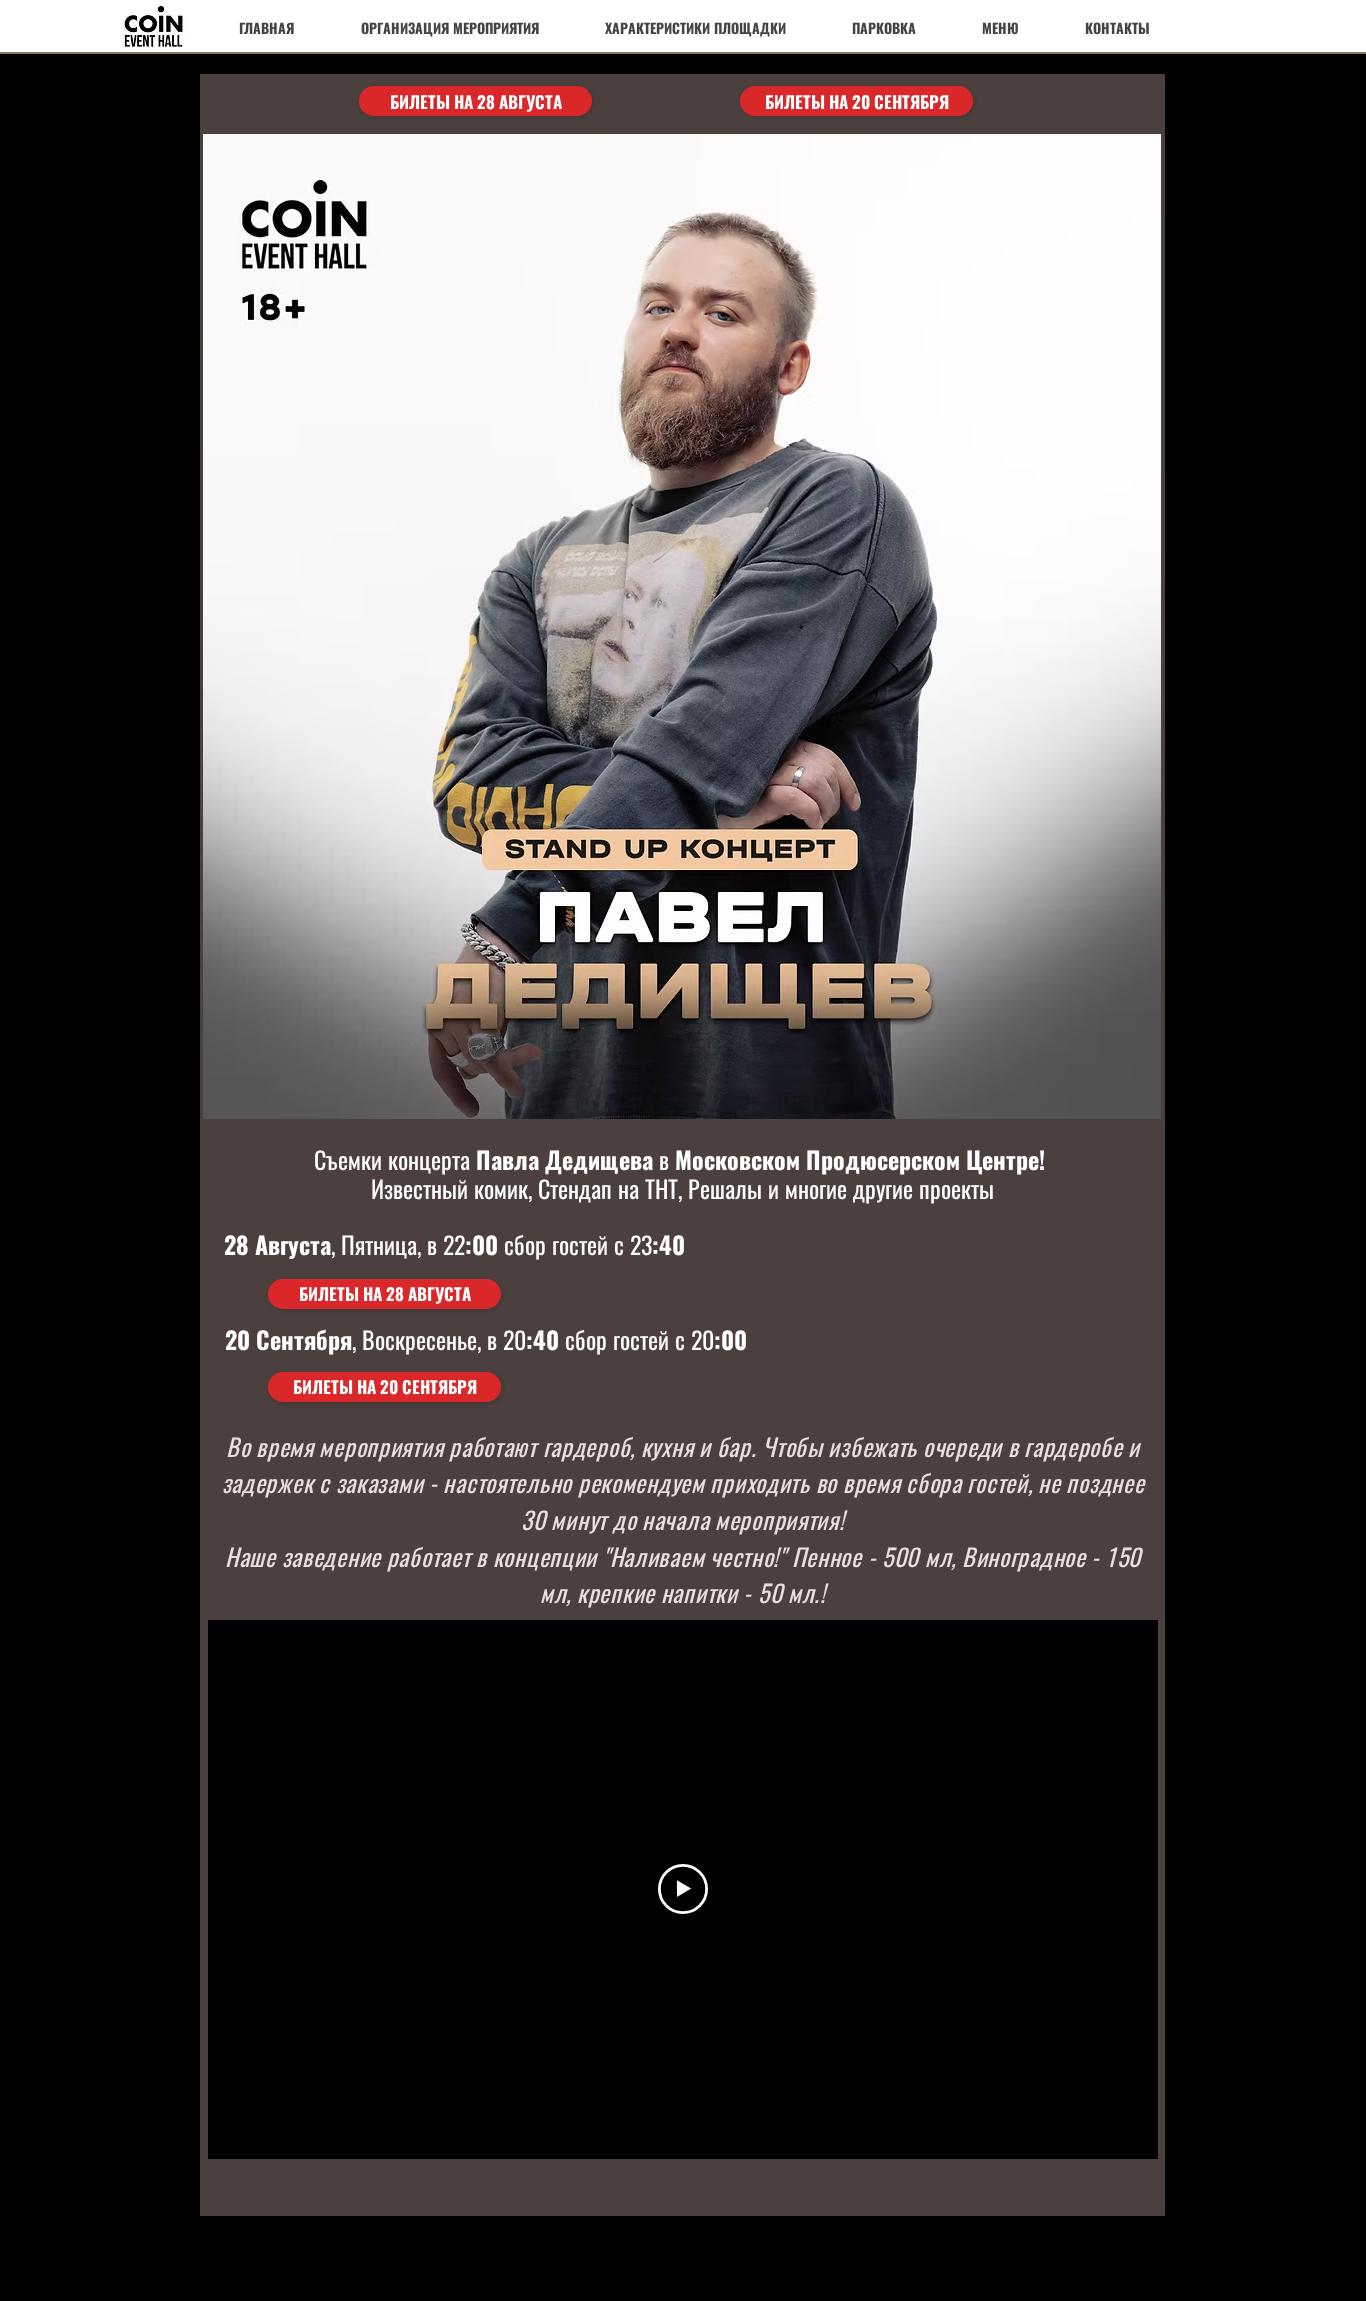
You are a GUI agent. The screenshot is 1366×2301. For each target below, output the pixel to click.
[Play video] (683, 1889)
